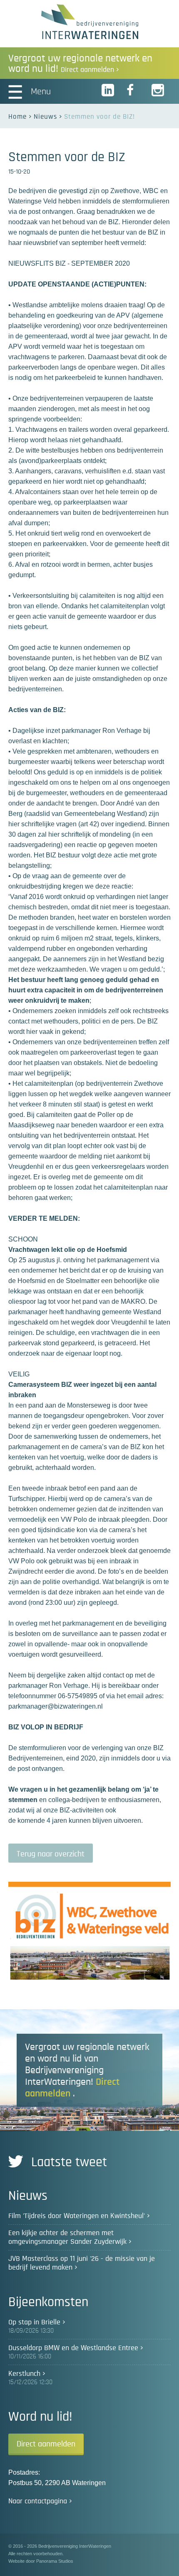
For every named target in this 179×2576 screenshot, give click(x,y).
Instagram (158, 91)
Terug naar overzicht (51, 1854)
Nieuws (45, 116)
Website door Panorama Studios (41, 2561)
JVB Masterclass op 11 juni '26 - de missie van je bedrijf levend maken (82, 2263)
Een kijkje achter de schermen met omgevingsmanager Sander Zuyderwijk (67, 2237)
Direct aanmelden (46, 2444)
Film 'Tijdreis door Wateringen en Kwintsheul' (77, 2216)
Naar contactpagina (38, 2501)
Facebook (133, 91)
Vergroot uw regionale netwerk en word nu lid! (80, 64)
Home (17, 116)
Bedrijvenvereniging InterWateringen (90, 22)
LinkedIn (108, 91)
